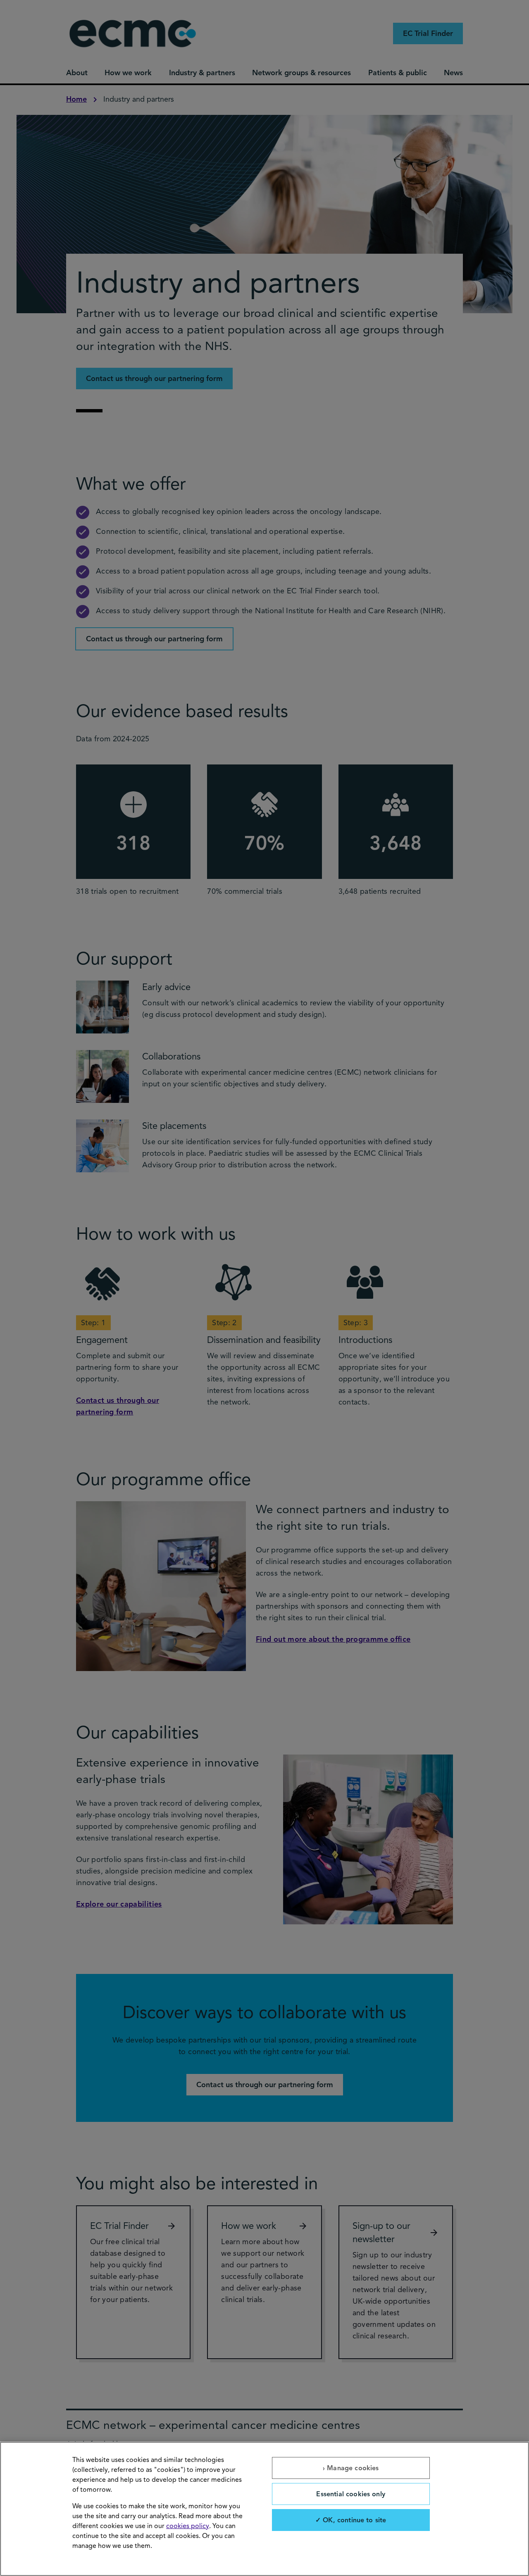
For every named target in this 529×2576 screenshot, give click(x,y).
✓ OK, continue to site (351, 2520)
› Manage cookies (351, 2468)
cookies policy (188, 2526)
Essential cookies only (351, 2494)
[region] (264, 2509)
